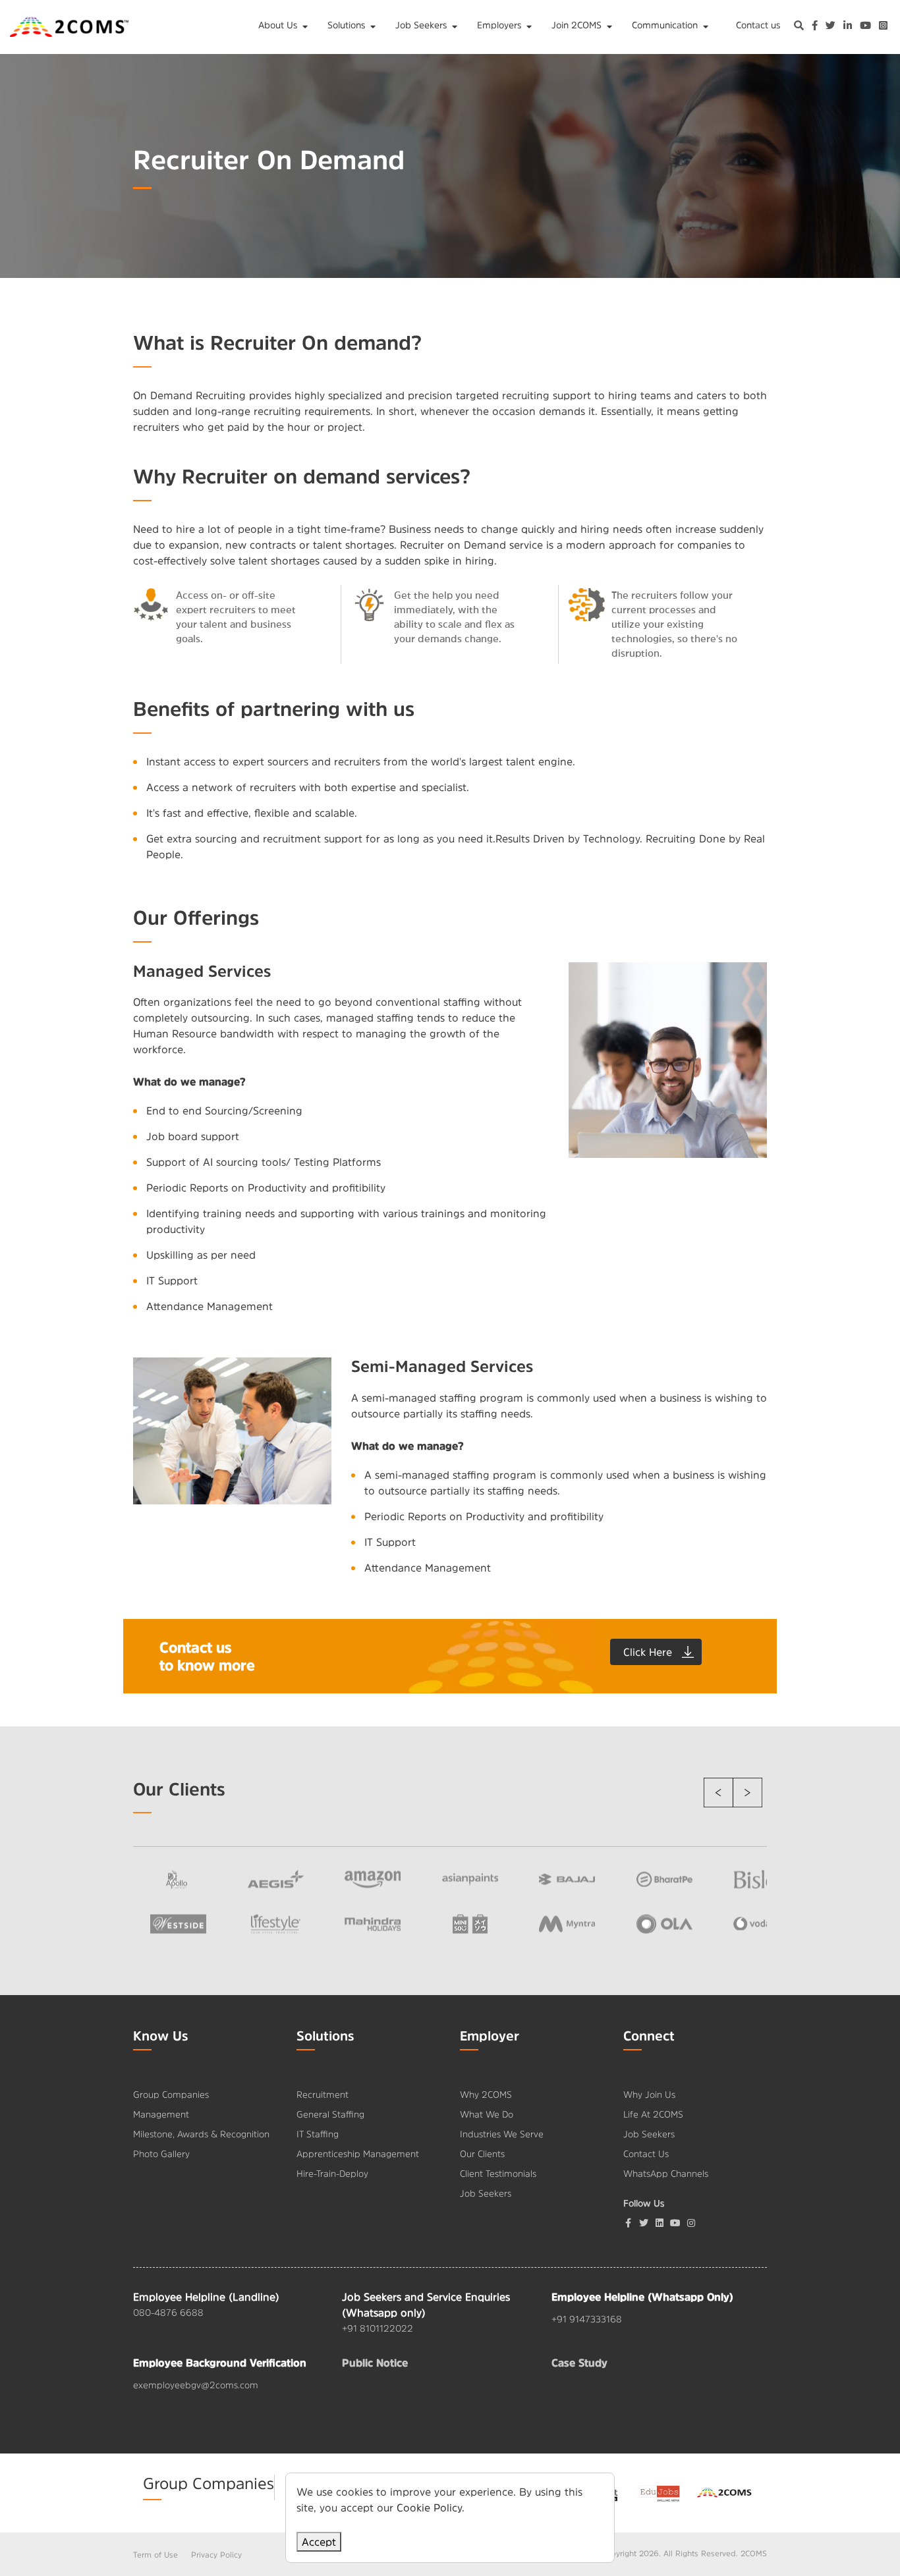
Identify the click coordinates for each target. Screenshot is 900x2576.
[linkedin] (848, 27)
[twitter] (830, 27)
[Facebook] (628, 2223)
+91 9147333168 (587, 2319)
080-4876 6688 (168, 2313)
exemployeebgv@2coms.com (196, 2385)
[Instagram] (883, 27)
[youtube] (865, 27)
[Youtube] (675, 2223)
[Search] (799, 27)
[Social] (691, 2223)
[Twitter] (644, 2223)
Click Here (648, 1652)
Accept (319, 2542)
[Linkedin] (660, 2223)
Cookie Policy (429, 2507)
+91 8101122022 (378, 2328)
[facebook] (815, 27)
